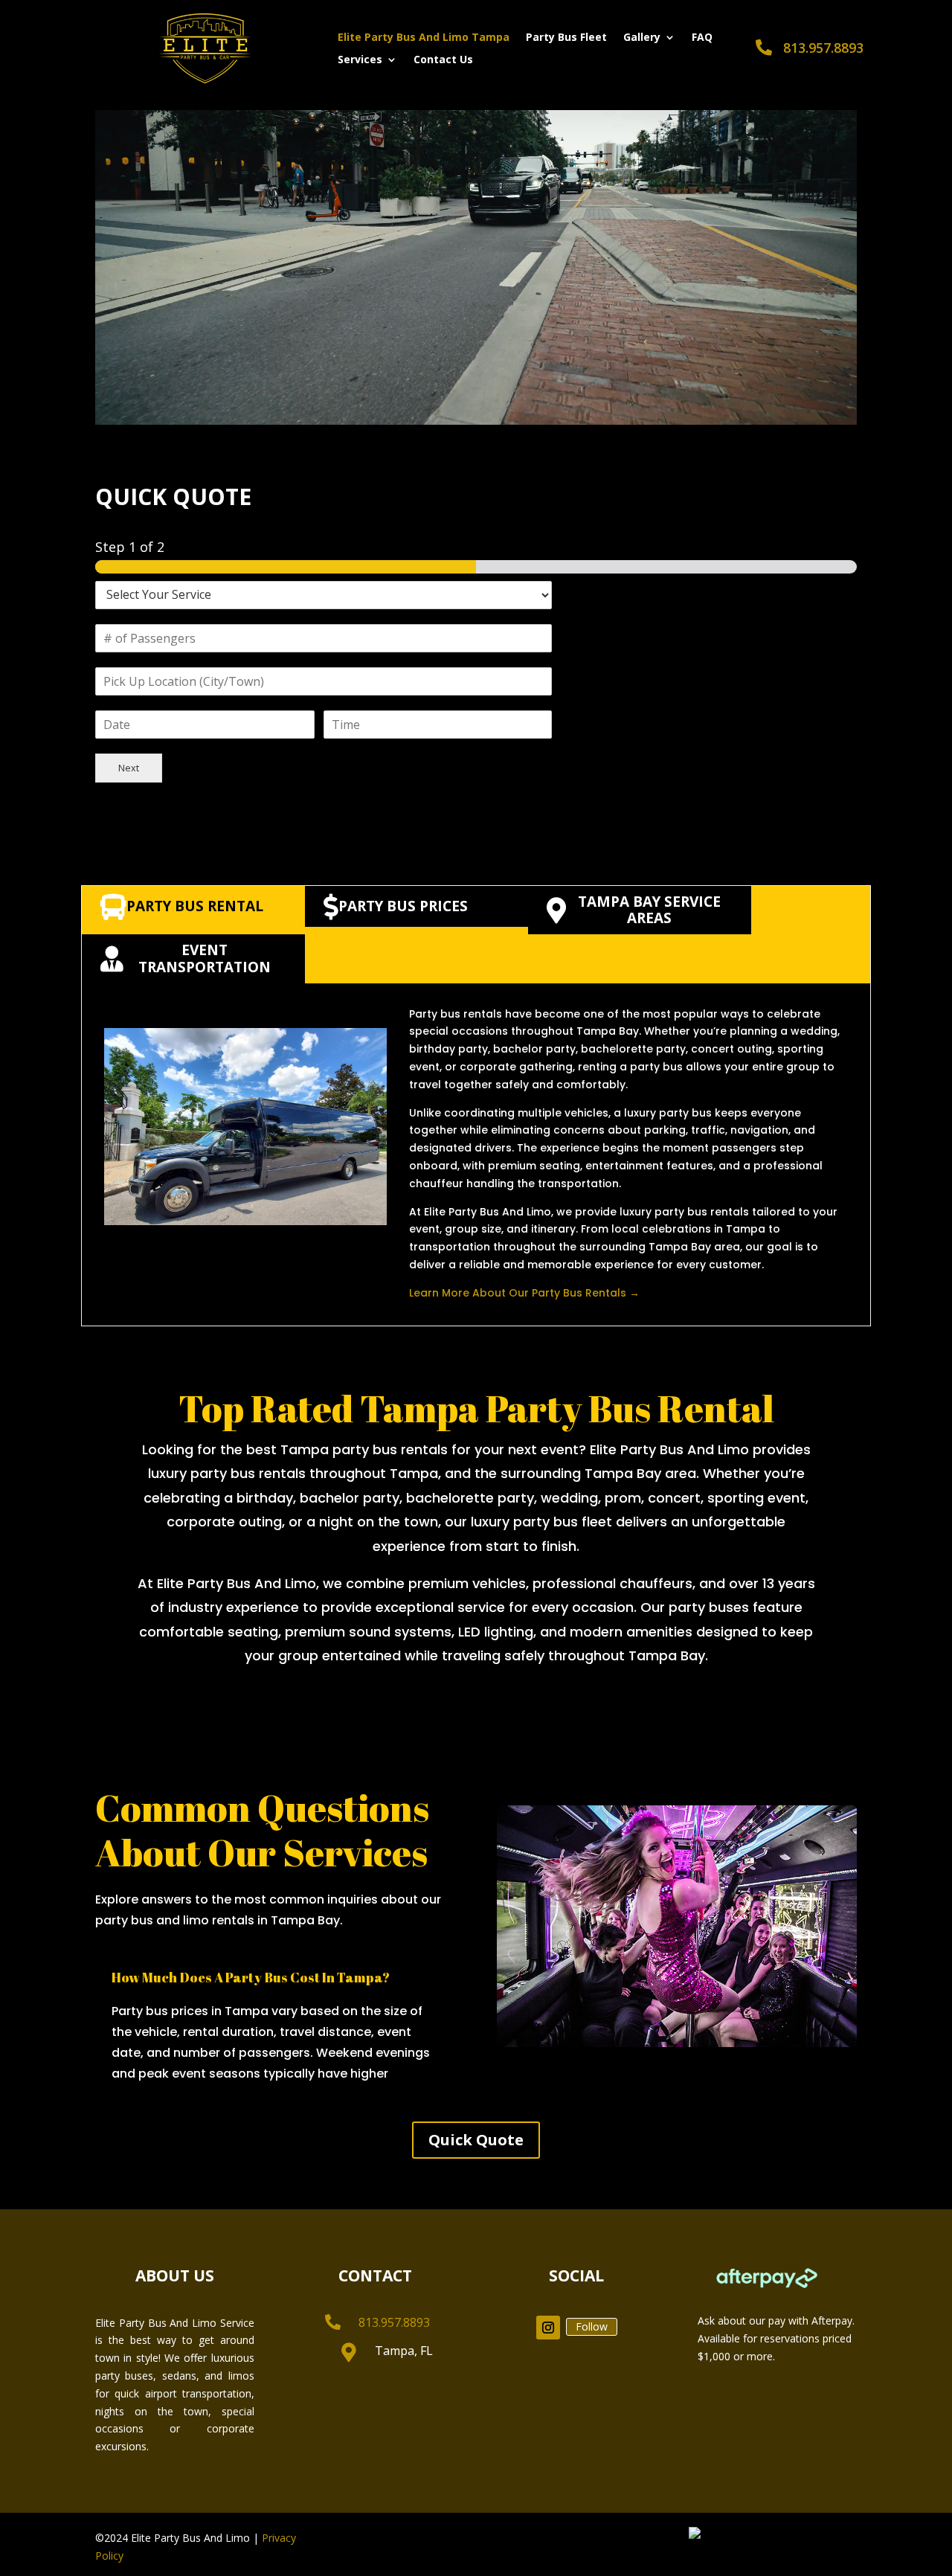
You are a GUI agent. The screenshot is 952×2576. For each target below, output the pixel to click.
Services (360, 60)
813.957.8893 (823, 48)
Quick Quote (476, 2140)
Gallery (642, 38)
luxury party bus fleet (541, 1522)
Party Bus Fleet (566, 38)
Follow (592, 2326)
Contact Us (443, 60)
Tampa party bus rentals (364, 1449)
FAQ (702, 38)
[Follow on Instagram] (548, 2328)
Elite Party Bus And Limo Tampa (424, 38)
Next (129, 768)
